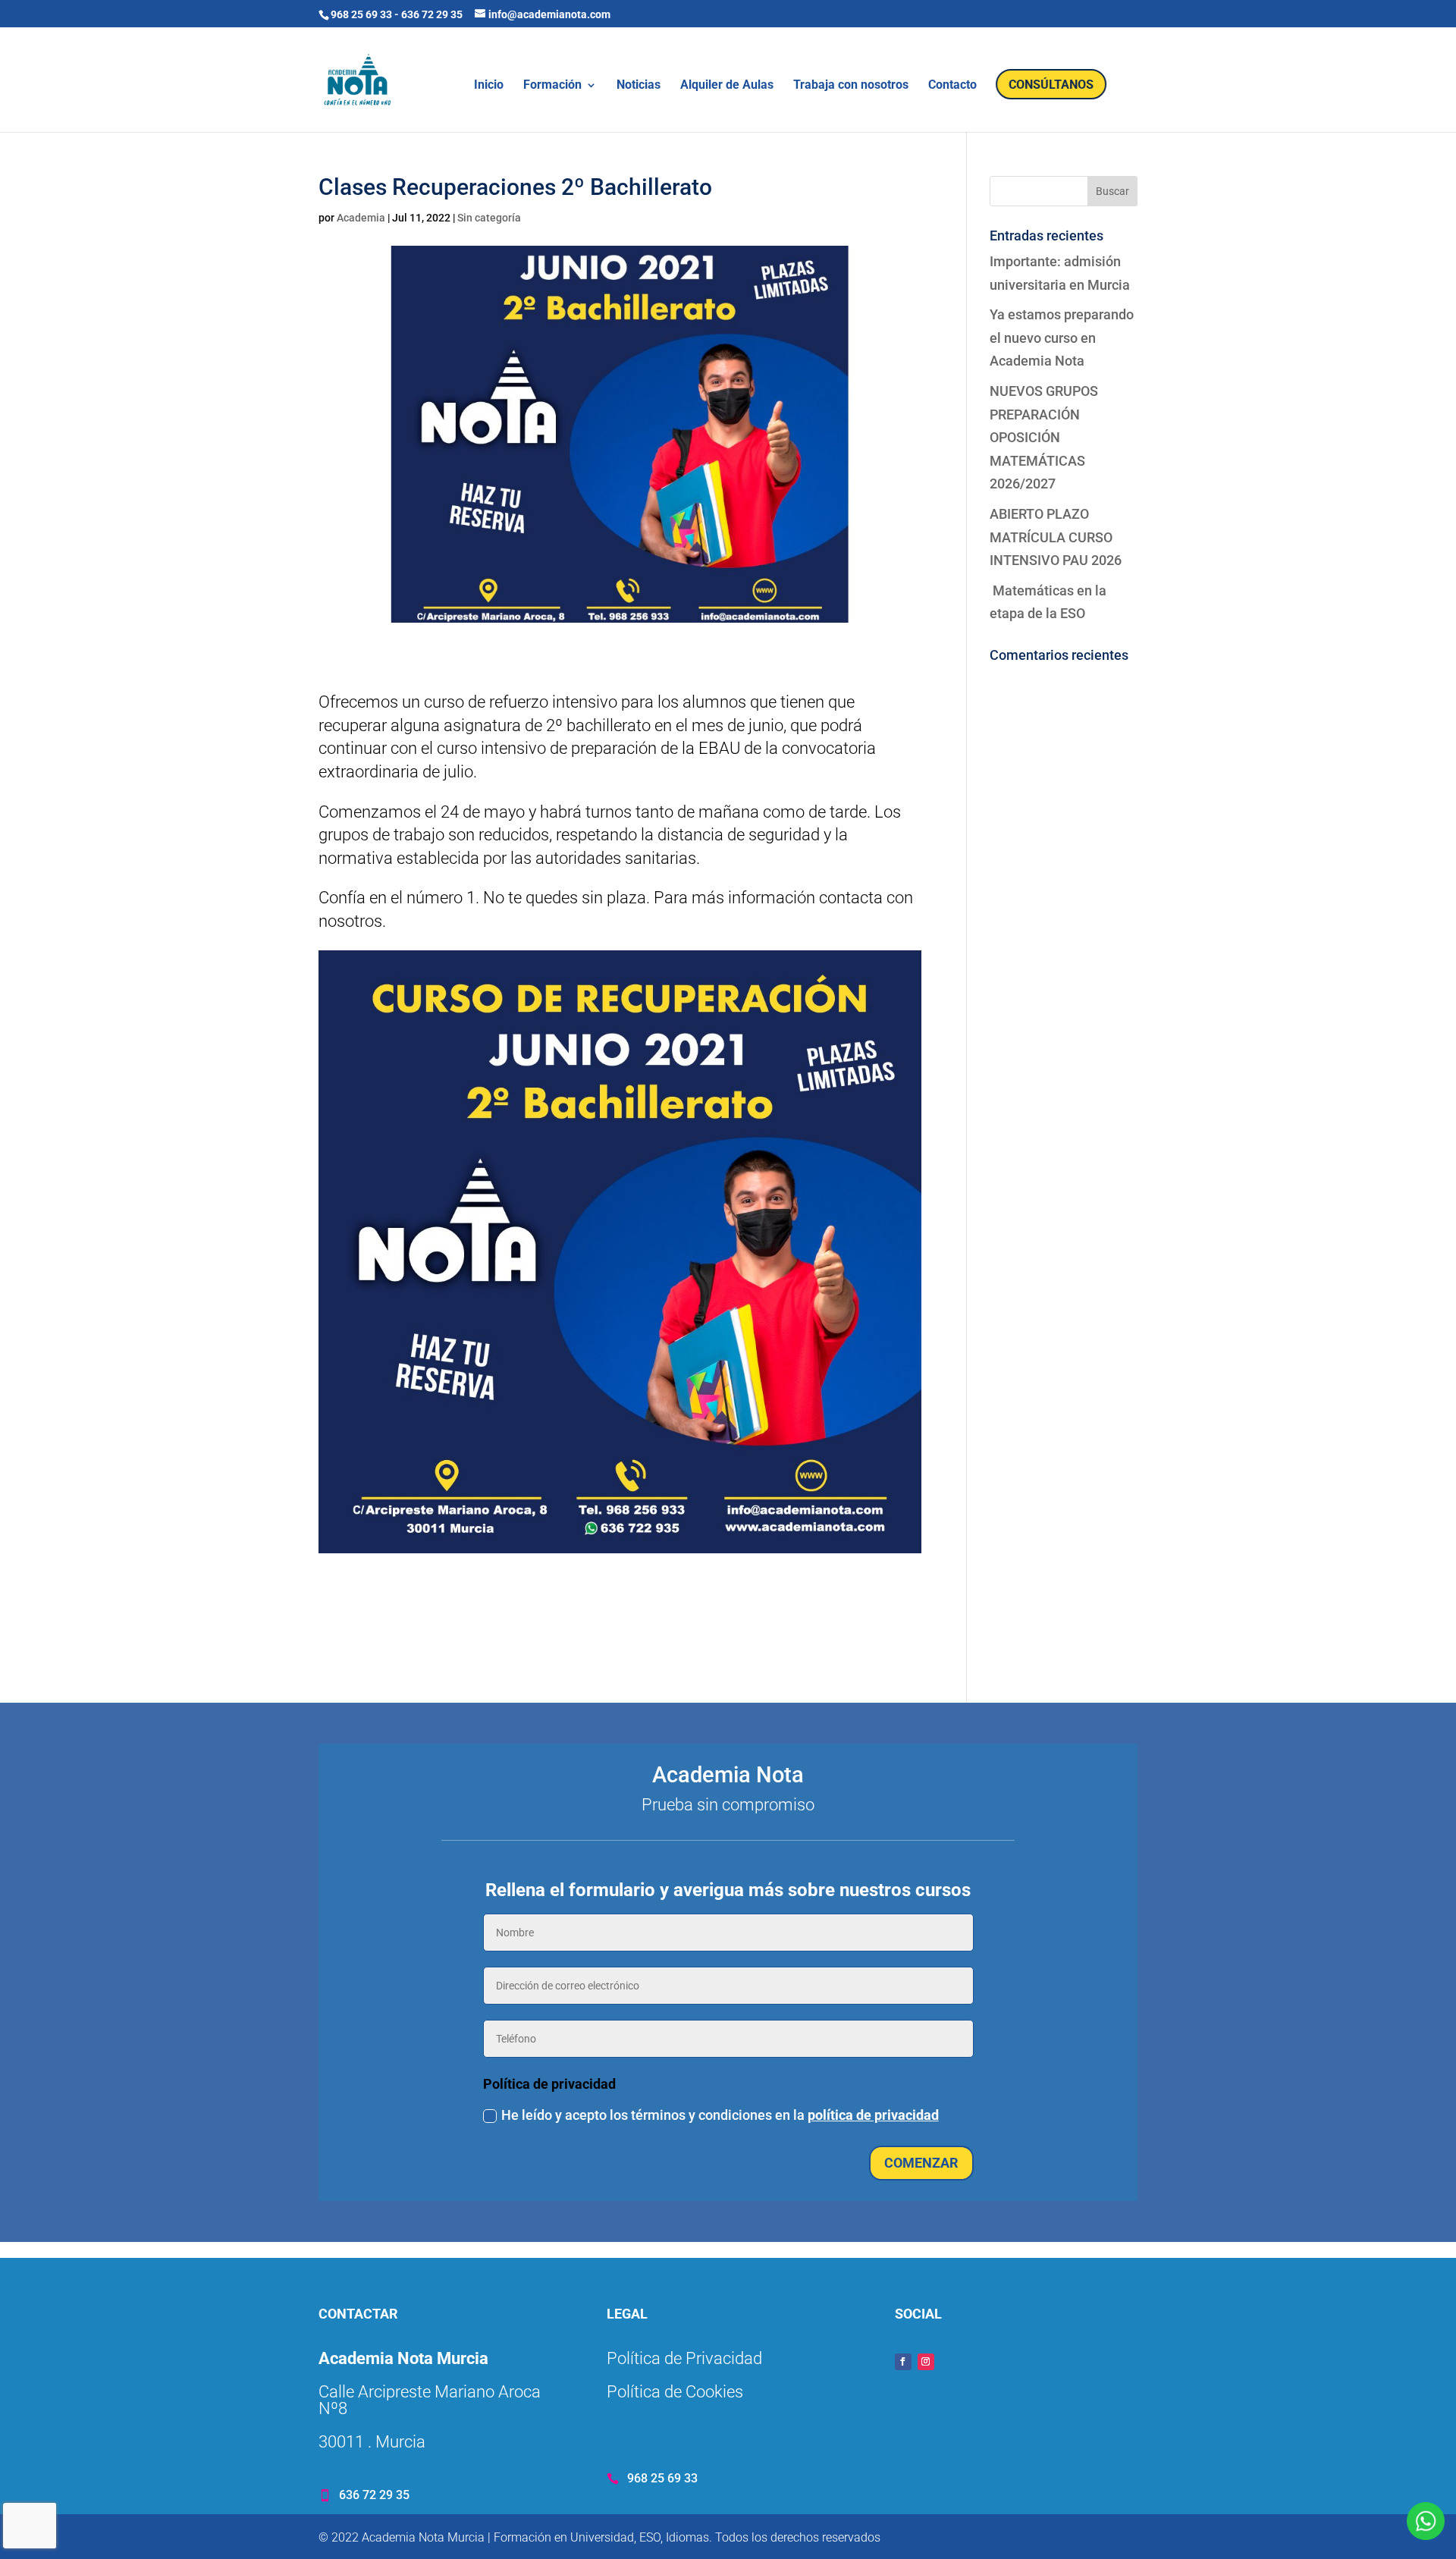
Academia (361, 218)
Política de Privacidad (684, 2358)
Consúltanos (1051, 85)
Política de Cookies (675, 2392)
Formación (552, 86)
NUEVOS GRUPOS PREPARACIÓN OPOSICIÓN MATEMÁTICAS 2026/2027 (1044, 437)
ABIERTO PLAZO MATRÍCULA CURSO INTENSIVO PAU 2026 (1056, 537)
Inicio (489, 86)
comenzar (921, 2163)
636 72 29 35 (432, 14)
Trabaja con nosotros (851, 86)
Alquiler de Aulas (727, 86)
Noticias (639, 86)
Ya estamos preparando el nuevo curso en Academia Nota (1062, 338)
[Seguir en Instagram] (926, 2362)
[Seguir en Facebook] (903, 2362)
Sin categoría (489, 218)
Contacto (952, 86)
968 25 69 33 (361, 14)
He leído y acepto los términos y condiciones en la (720, 2115)
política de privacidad (873, 2115)
